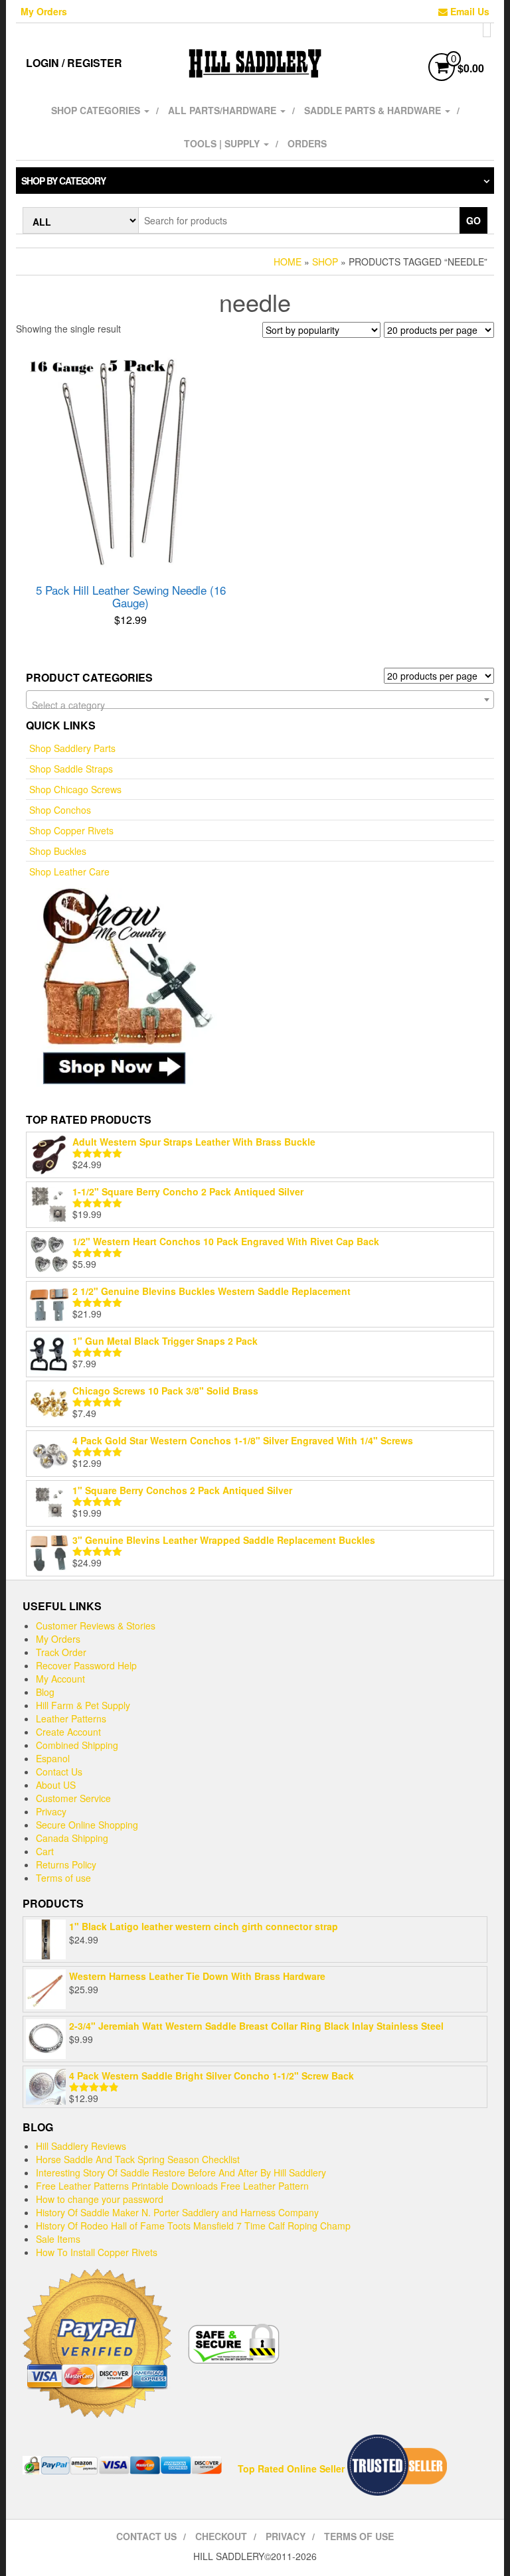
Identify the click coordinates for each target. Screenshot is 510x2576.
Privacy (51, 1811)
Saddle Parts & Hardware (374, 110)
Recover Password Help (86, 1665)
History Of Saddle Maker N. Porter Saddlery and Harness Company (177, 2212)
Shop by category (63, 181)
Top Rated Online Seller (291, 2468)
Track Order (61, 1652)
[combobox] (260, 700)
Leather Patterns (71, 1718)
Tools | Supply (223, 143)
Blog (45, 1692)
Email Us (468, 11)
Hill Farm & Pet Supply (83, 1705)
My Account (60, 1679)
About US (56, 1785)
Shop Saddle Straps (71, 769)
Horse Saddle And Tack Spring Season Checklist (138, 2159)
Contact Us (59, 1772)
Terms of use (63, 1878)
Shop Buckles (58, 851)
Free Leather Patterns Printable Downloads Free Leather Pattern (172, 2186)
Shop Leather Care (69, 871)
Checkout (221, 2536)
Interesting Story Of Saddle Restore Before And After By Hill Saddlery (181, 2172)
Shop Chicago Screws (75, 789)
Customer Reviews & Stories (96, 1626)
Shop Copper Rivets (71, 830)
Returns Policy (66, 1864)
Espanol (53, 1758)
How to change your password (100, 2199)
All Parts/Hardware (223, 110)
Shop (325, 262)
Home (288, 262)
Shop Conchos (60, 810)
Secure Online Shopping (87, 1825)
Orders (307, 143)
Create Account (68, 1732)
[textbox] (260, 705)
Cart (45, 1851)
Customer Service (73, 1798)
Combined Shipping (77, 1745)
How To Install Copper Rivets (97, 2252)
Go (473, 220)
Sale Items (58, 2239)
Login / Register (74, 63)
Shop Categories (97, 110)
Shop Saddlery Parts (72, 748)
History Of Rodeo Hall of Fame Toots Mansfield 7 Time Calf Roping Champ (193, 2226)
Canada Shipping (72, 1838)
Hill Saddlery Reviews (81, 2146)
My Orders (44, 11)
